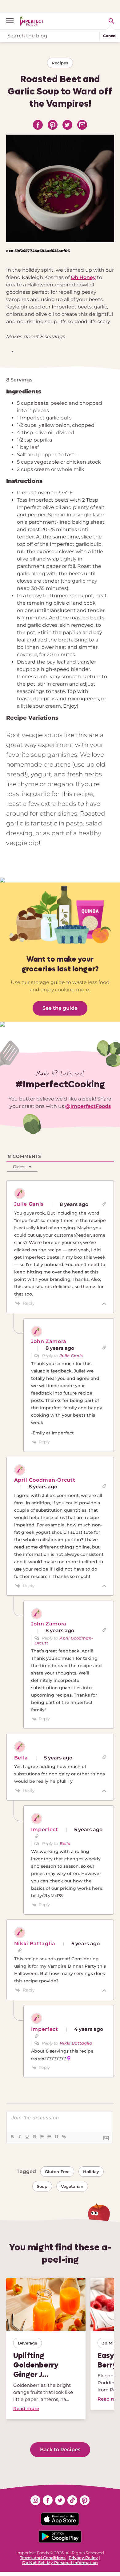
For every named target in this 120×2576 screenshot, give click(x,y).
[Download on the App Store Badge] (60, 2519)
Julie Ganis (71, 1356)
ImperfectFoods (91, 1106)
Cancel (110, 36)
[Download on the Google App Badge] (60, 2537)
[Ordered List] (42, 2137)
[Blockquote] (56, 2137)
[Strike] (34, 2137)
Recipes (60, 63)
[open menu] (12, 21)
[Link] (64, 2137)
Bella (65, 1843)
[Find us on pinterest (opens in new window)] (85, 2500)
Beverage (28, 2343)
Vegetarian (72, 2186)
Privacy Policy (83, 2558)
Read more (26, 2408)
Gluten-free (57, 2172)
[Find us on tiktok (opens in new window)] (72, 2500)
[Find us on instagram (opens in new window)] (35, 2500)
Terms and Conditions (43, 2558)
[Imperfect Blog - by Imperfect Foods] (32, 21)
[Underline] (27, 2137)
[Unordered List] (49, 2137)
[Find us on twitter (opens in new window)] (60, 2500)
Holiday (91, 2172)
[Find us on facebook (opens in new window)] (48, 2500)
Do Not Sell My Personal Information (60, 2563)
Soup (42, 2186)
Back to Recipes (60, 2450)
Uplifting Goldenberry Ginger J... (36, 2365)
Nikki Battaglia (76, 2043)
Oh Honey (83, 277)
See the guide (60, 1008)
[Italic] (19, 2137)
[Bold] (12, 2137)
